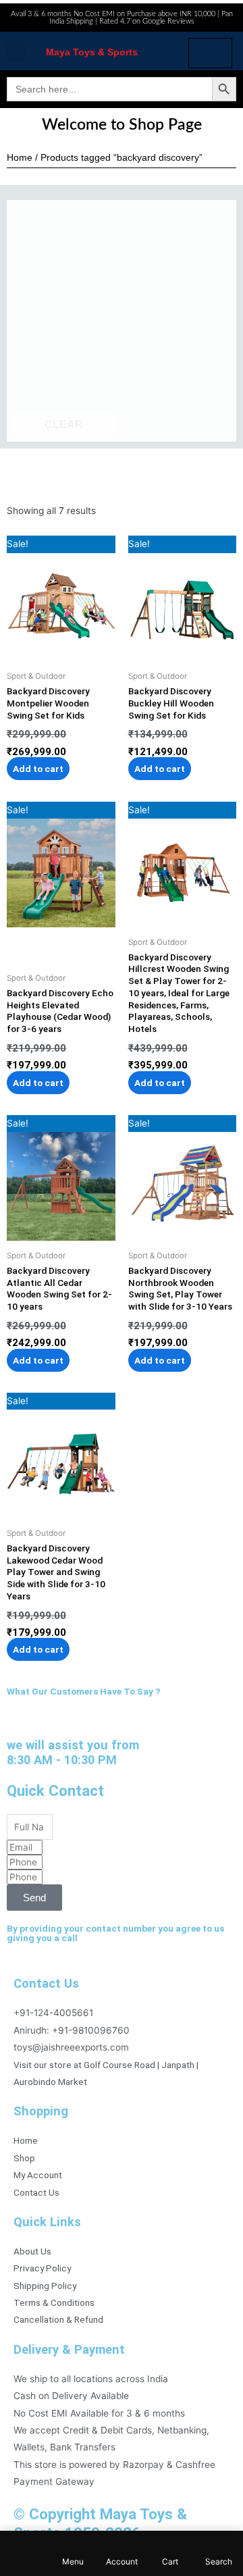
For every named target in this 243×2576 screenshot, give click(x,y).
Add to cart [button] (38, 769)
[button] (16, 51)
